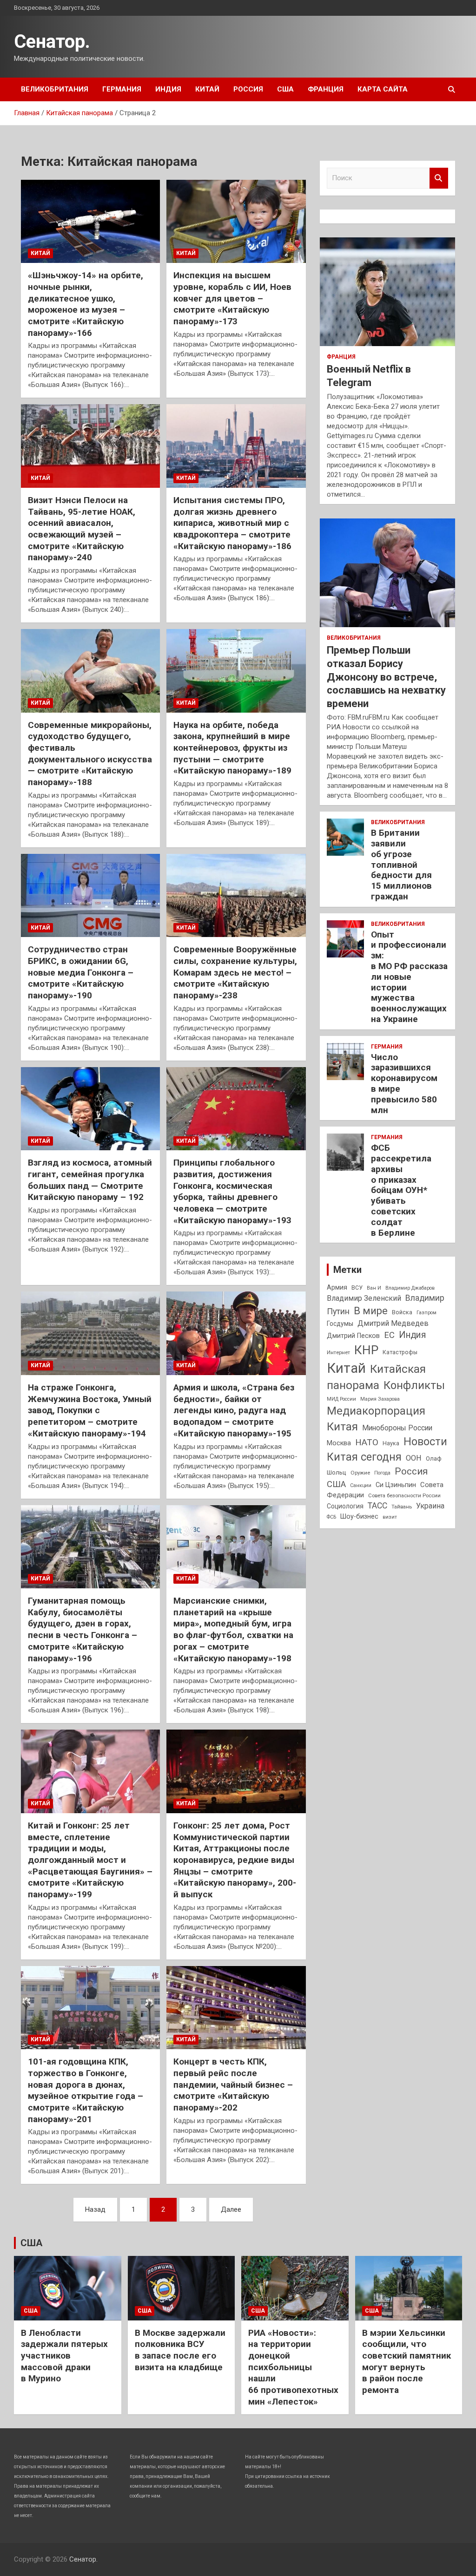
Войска (402, 1312)
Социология (345, 1506)
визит (390, 1517)
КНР (366, 1350)
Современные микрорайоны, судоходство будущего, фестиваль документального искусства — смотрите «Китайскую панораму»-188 (90, 754)
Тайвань (402, 1507)
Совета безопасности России (404, 1495)
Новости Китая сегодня (387, 1449)
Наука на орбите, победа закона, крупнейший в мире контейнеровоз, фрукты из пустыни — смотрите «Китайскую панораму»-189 (232, 748)
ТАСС (377, 1506)
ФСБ (331, 1517)
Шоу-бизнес (359, 1517)
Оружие (360, 1473)
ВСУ (357, 1288)
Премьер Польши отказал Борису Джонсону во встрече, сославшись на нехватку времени (386, 677)
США (285, 89)
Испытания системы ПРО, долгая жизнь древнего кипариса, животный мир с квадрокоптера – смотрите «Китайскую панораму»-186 (232, 523)
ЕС (389, 1335)
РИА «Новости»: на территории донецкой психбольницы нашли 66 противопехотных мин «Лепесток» (293, 2367)
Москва (339, 1443)
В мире (371, 1311)
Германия (122, 89)
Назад (95, 2209)
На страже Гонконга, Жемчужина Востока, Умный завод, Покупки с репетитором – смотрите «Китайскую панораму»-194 (90, 1410)
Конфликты (414, 1385)
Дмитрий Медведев (393, 1323)
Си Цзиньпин (396, 1485)
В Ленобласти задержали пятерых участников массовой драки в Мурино (64, 2356)
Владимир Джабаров (410, 1288)
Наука (391, 1443)
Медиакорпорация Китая (376, 1419)
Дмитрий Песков (353, 1336)
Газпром (426, 1313)
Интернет (338, 1352)
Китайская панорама (376, 1377)
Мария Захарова (380, 1399)
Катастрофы (400, 1352)
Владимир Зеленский (364, 1298)
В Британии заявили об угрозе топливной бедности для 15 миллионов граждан (401, 865)
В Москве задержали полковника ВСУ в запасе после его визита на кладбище (180, 2350)
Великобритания (55, 89)
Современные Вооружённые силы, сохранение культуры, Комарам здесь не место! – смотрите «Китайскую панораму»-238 (235, 972)
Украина (430, 1506)
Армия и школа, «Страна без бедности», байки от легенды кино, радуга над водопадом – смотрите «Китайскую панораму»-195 (234, 1410)
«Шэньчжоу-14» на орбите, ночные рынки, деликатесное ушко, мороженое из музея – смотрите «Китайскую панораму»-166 (86, 304)
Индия (168, 89)
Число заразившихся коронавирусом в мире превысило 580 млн (404, 1084)
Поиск (439, 178)
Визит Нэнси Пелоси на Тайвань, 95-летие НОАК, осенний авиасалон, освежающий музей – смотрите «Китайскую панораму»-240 (82, 529)
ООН (414, 1458)
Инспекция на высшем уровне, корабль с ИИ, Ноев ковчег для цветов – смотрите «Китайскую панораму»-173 (232, 298)
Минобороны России (397, 1428)
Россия (248, 89)
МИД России (341, 1399)
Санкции (361, 1485)
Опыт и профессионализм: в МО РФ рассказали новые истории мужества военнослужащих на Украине (409, 977)
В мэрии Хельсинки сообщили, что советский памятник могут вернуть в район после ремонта (407, 2361)
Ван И (374, 1288)
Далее (231, 2209)
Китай (207, 89)
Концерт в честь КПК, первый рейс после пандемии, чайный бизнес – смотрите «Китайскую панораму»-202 (233, 2084)
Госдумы (340, 1324)
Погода (382, 1473)
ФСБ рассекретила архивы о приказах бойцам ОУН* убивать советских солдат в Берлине (401, 1190)
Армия (337, 1287)
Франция (326, 89)
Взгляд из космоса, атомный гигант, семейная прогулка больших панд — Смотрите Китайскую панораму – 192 (90, 1180)
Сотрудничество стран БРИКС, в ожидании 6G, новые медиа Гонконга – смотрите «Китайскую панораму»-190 (81, 972)
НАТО (367, 1442)
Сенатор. (52, 42)
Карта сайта (383, 89)
